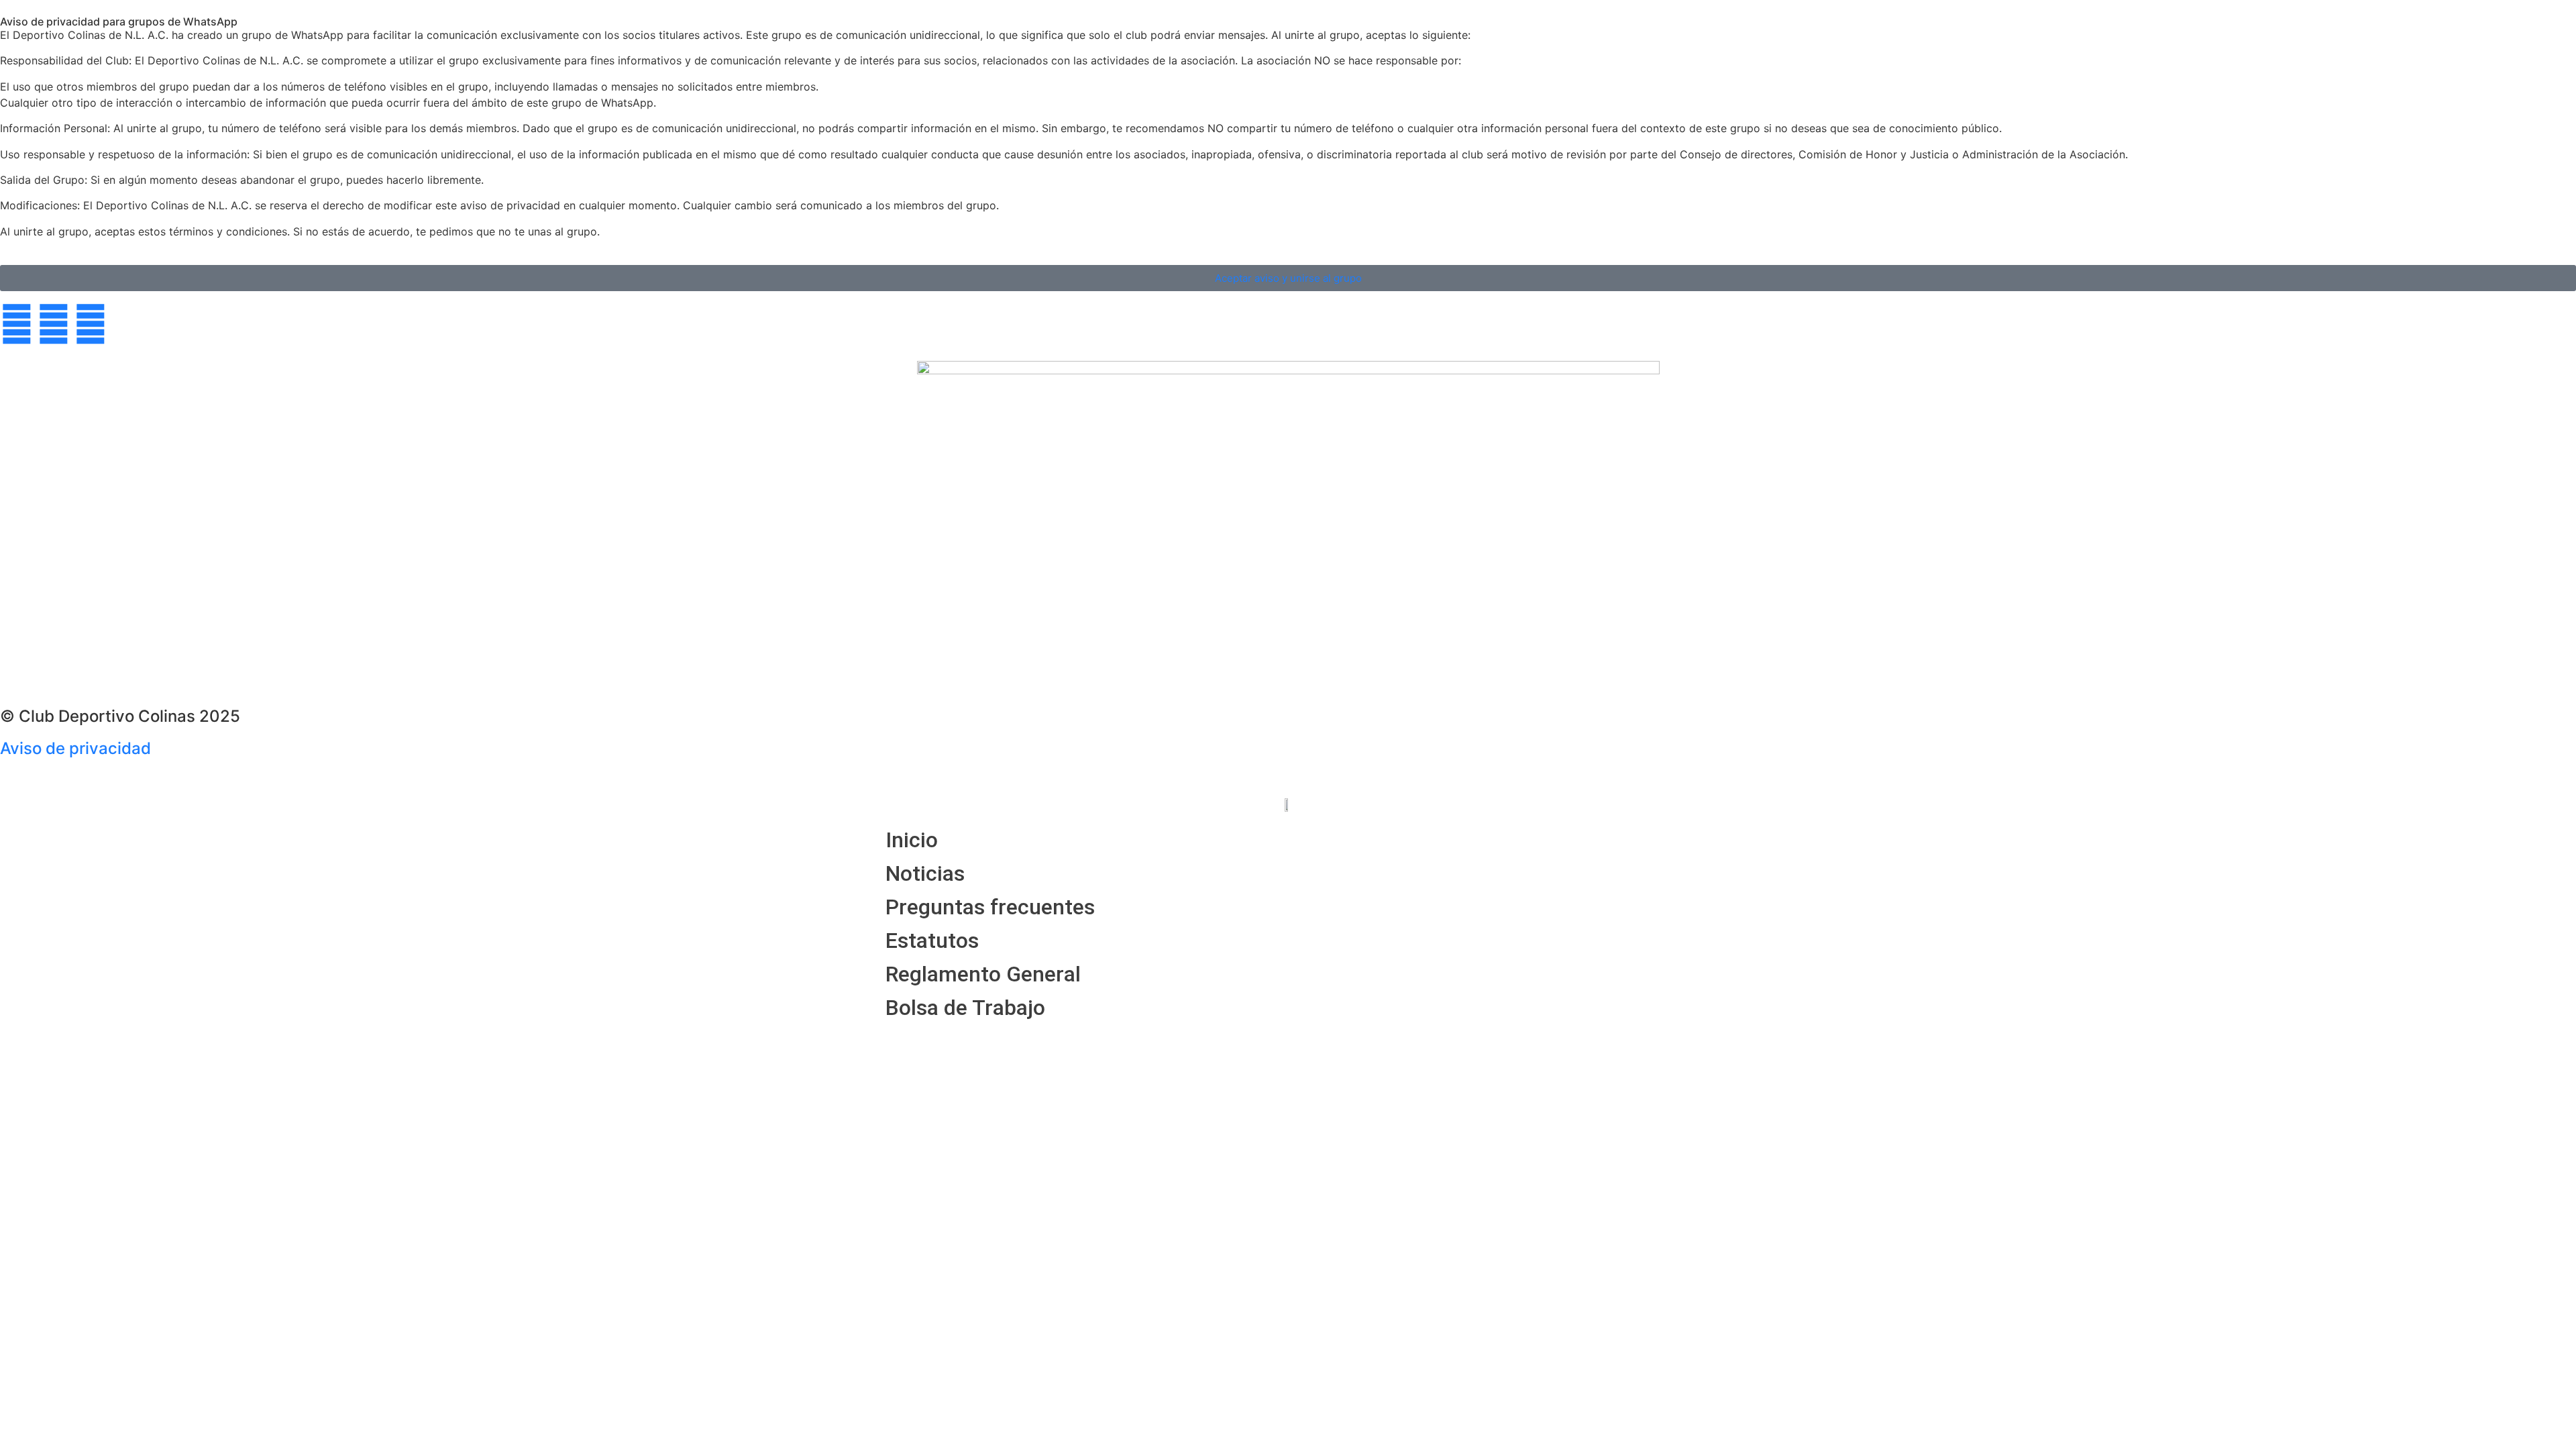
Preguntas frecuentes (990, 907)
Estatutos (932, 941)
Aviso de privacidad (75, 748)
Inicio (912, 840)
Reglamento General (983, 974)
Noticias (925, 873)
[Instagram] (91, 324)
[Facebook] (17, 324)
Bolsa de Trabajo (965, 1008)
